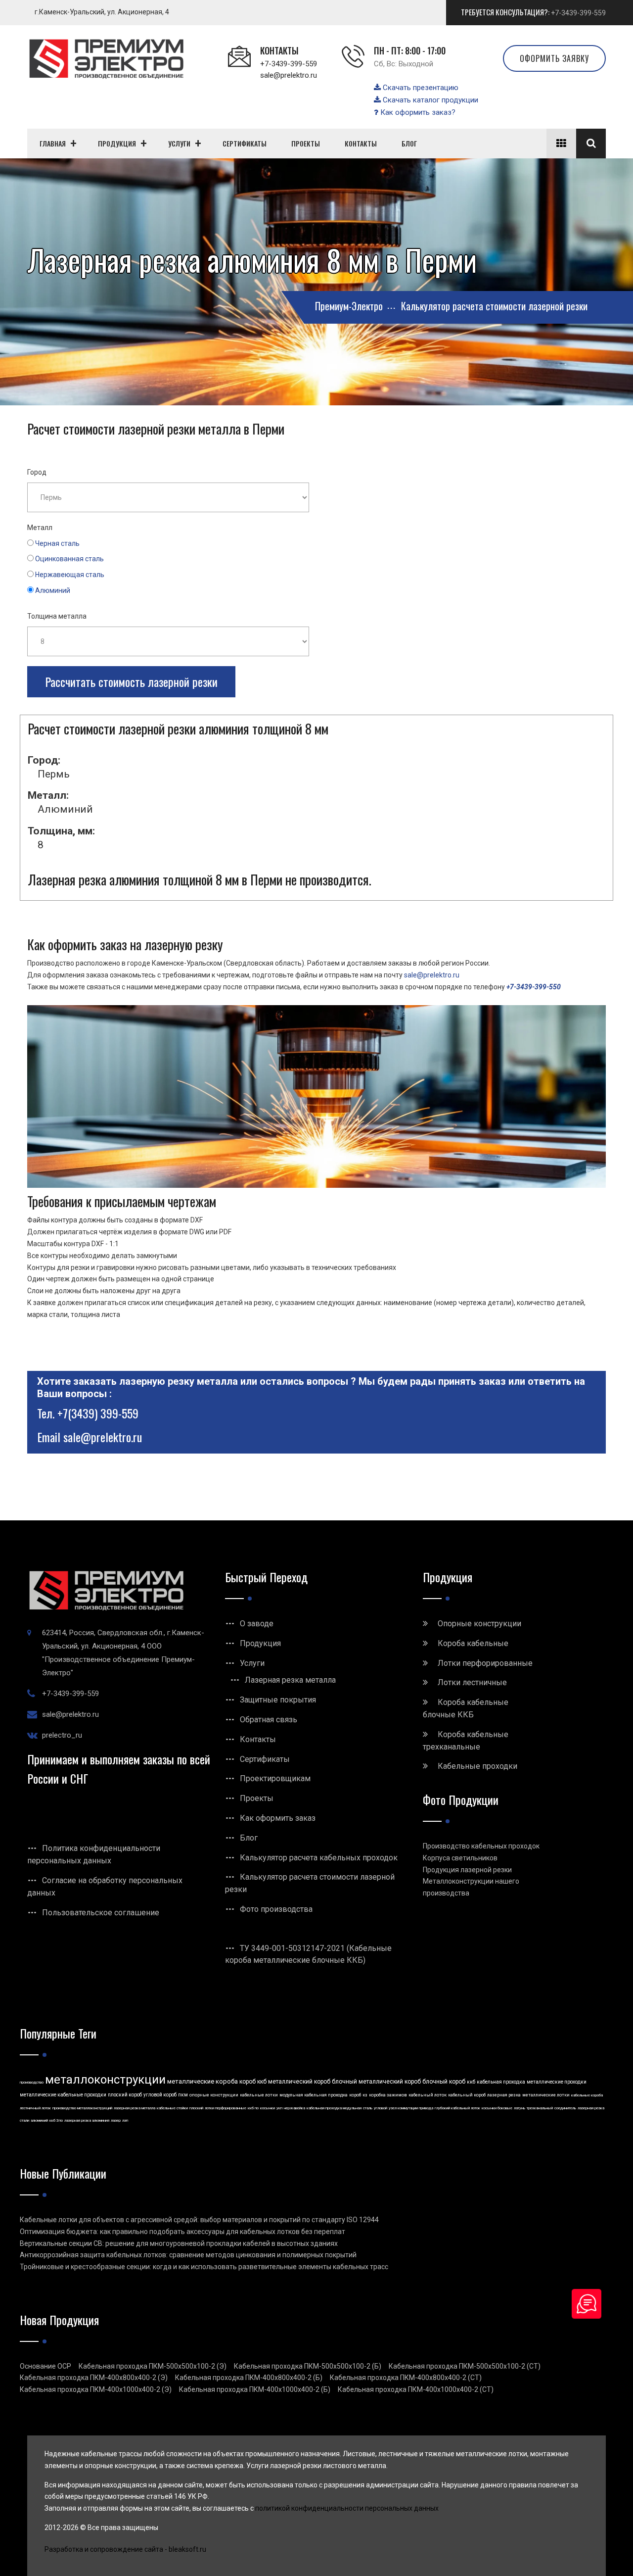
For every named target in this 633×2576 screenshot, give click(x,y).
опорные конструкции (214, 2095)
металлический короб (299, 2082)
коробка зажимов (388, 2095)
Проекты (257, 1798)
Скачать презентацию (420, 88)
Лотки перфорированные (485, 1663)
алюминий (39, 2120)
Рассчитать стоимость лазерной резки (131, 681)
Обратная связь (269, 1720)
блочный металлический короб (376, 2082)
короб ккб (253, 2082)
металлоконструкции (105, 2080)
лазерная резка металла (135, 2108)
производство (32, 2082)
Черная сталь (57, 543)
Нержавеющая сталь (70, 575)
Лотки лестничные (472, 1682)
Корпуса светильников (460, 1858)
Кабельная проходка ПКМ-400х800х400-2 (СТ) (406, 2378)
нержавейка (294, 2108)
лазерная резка (504, 2095)
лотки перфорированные (226, 2108)
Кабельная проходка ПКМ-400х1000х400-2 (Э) (96, 2389)
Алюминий (53, 590)
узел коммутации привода (411, 2108)
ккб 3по (56, 2120)
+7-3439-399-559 (578, 13)
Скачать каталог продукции (430, 100)
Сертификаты (265, 1759)
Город (37, 472)
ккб (471, 2082)
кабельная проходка (501, 2082)
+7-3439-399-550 (534, 987)
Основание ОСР (45, 2366)
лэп (125, 2120)
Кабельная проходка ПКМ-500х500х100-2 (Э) (153, 2366)
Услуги (252, 1663)
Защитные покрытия (278, 1700)
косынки (268, 2108)
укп (279, 2108)
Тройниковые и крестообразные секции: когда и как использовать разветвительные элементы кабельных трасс (204, 2267)
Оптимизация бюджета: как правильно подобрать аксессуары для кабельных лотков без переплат (182, 2232)
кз (365, 2095)
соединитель (565, 2108)
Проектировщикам (275, 1778)
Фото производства (276, 1909)
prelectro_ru (62, 1735)
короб (355, 2095)
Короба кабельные (473, 1643)
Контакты (258, 1739)
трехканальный (540, 2108)
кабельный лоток (428, 2095)
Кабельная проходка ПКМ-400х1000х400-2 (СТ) (416, 2389)
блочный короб (444, 2082)
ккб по (253, 2108)
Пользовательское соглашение (101, 1913)
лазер (116, 2120)
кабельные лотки (259, 2095)
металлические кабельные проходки (63, 2095)
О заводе (257, 1624)
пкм (183, 2095)
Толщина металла (57, 616)
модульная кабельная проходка (314, 2095)
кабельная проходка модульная (334, 2108)
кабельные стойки (172, 2108)
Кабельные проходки (477, 1766)
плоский (196, 2108)
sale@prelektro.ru (289, 75)
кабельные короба (587, 2095)
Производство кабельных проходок (481, 1846)
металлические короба (203, 2081)
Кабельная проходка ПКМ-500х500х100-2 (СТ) (465, 2366)
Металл (40, 528)
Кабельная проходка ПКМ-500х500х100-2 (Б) (308, 2366)
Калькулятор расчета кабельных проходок (319, 1858)
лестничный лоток (35, 2108)
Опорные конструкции (479, 1624)
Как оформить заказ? (417, 112)
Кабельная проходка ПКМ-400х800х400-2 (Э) (94, 2378)
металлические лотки (546, 2095)
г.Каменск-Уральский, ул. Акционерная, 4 (102, 12)
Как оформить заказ (278, 1818)
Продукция (260, 1643)
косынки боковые (497, 2108)
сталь (368, 2108)
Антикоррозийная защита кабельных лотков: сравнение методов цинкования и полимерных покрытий (188, 2255)
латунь (520, 2108)
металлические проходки (557, 2082)
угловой (381, 2108)
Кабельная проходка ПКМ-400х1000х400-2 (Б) (255, 2389)
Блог (249, 1838)
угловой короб (160, 2095)
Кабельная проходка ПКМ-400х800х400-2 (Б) (249, 2378)
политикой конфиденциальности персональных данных (347, 2508)
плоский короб (125, 2095)
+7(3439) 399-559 (98, 1413)
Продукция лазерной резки (467, 1870)
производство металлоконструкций (82, 2108)
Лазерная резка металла (290, 1680)
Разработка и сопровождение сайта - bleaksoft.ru (125, 2549)
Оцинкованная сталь (69, 559)
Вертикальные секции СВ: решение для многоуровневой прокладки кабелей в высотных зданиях (179, 2243)
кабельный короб (467, 2095)
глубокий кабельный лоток (457, 2108)
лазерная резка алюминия (87, 2120)
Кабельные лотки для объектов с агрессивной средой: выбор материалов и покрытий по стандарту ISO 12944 (199, 2220)
